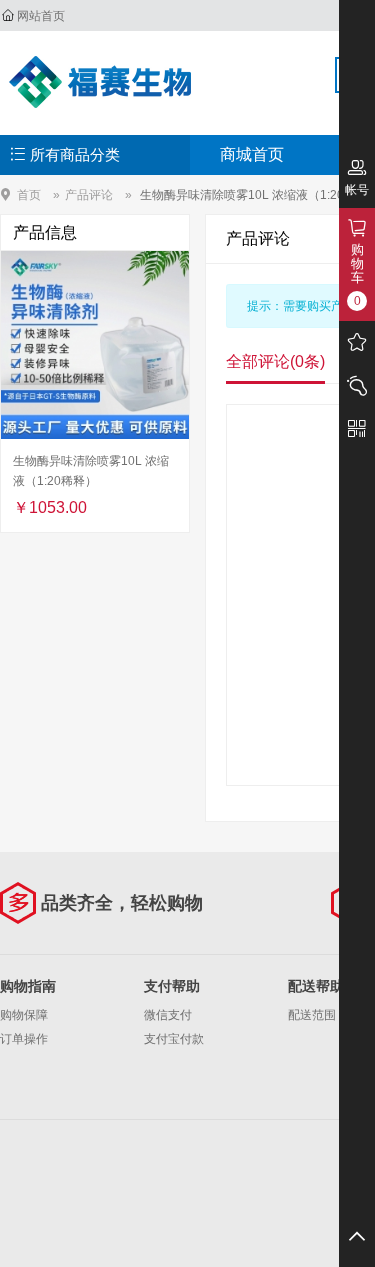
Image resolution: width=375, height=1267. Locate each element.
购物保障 (24, 1015)
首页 (29, 194)
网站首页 (41, 16)
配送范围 (312, 1015)
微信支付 (168, 1015)
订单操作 (24, 1039)
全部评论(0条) (275, 361)
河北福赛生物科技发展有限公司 (106, 82)
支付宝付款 (174, 1039)
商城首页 (252, 154)
